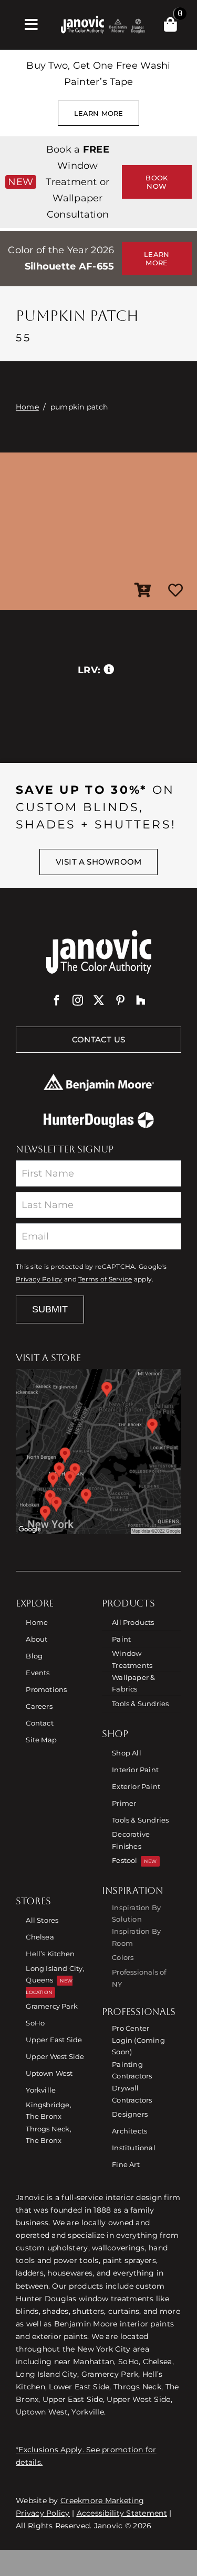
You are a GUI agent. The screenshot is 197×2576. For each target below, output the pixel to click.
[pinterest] (120, 1000)
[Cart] (170, 25)
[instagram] (78, 1000)
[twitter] (99, 1000)
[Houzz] (141, 1000)
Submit (50, 1309)
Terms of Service (105, 1279)
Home (27, 407)
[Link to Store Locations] (98, 1452)
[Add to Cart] (143, 591)
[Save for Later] (175, 591)
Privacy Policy (39, 1279)
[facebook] (57, 1000)
